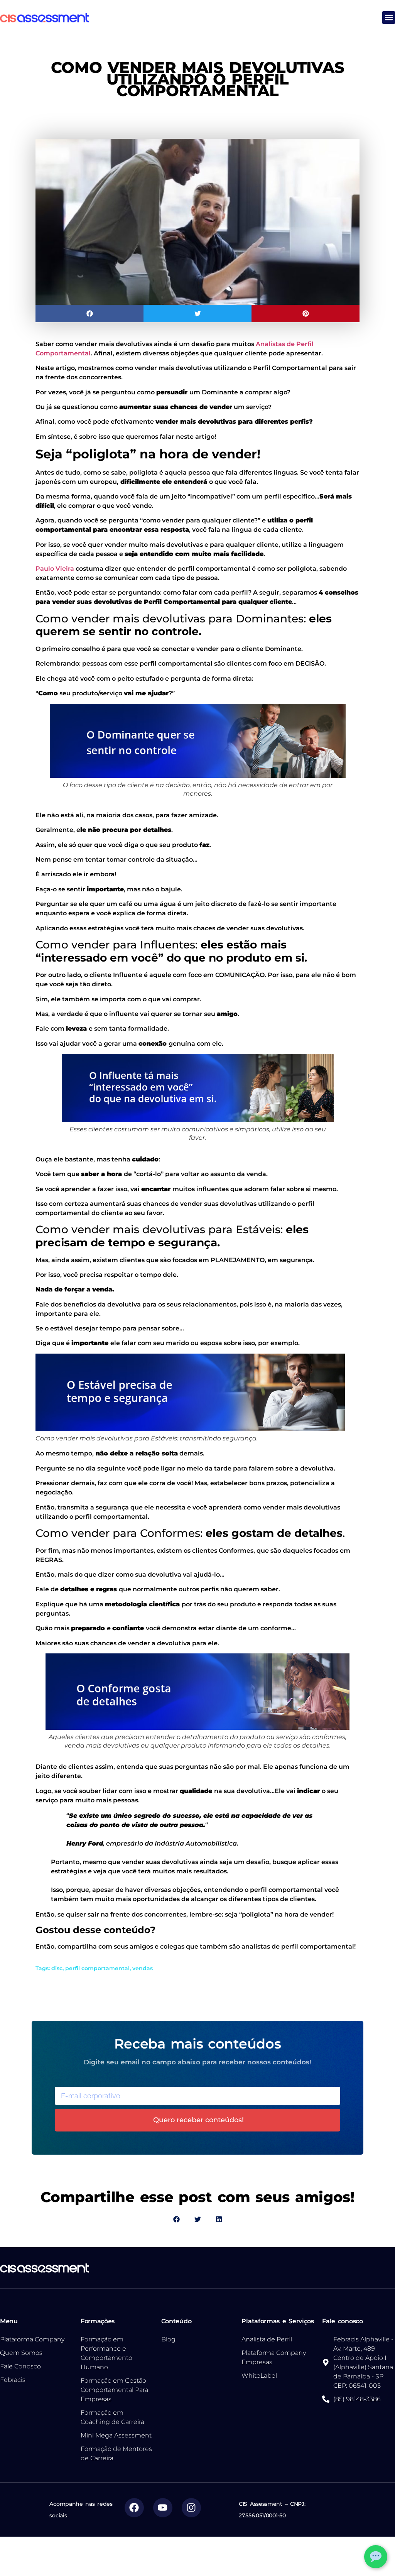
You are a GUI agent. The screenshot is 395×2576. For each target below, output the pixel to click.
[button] (389, 18)
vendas (143, 1968)
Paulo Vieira (55, 569)
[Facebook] (134, 2508)
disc (57, 1968)
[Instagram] (191, 2508)
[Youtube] (163, 2508)
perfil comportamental (97, 1968)
